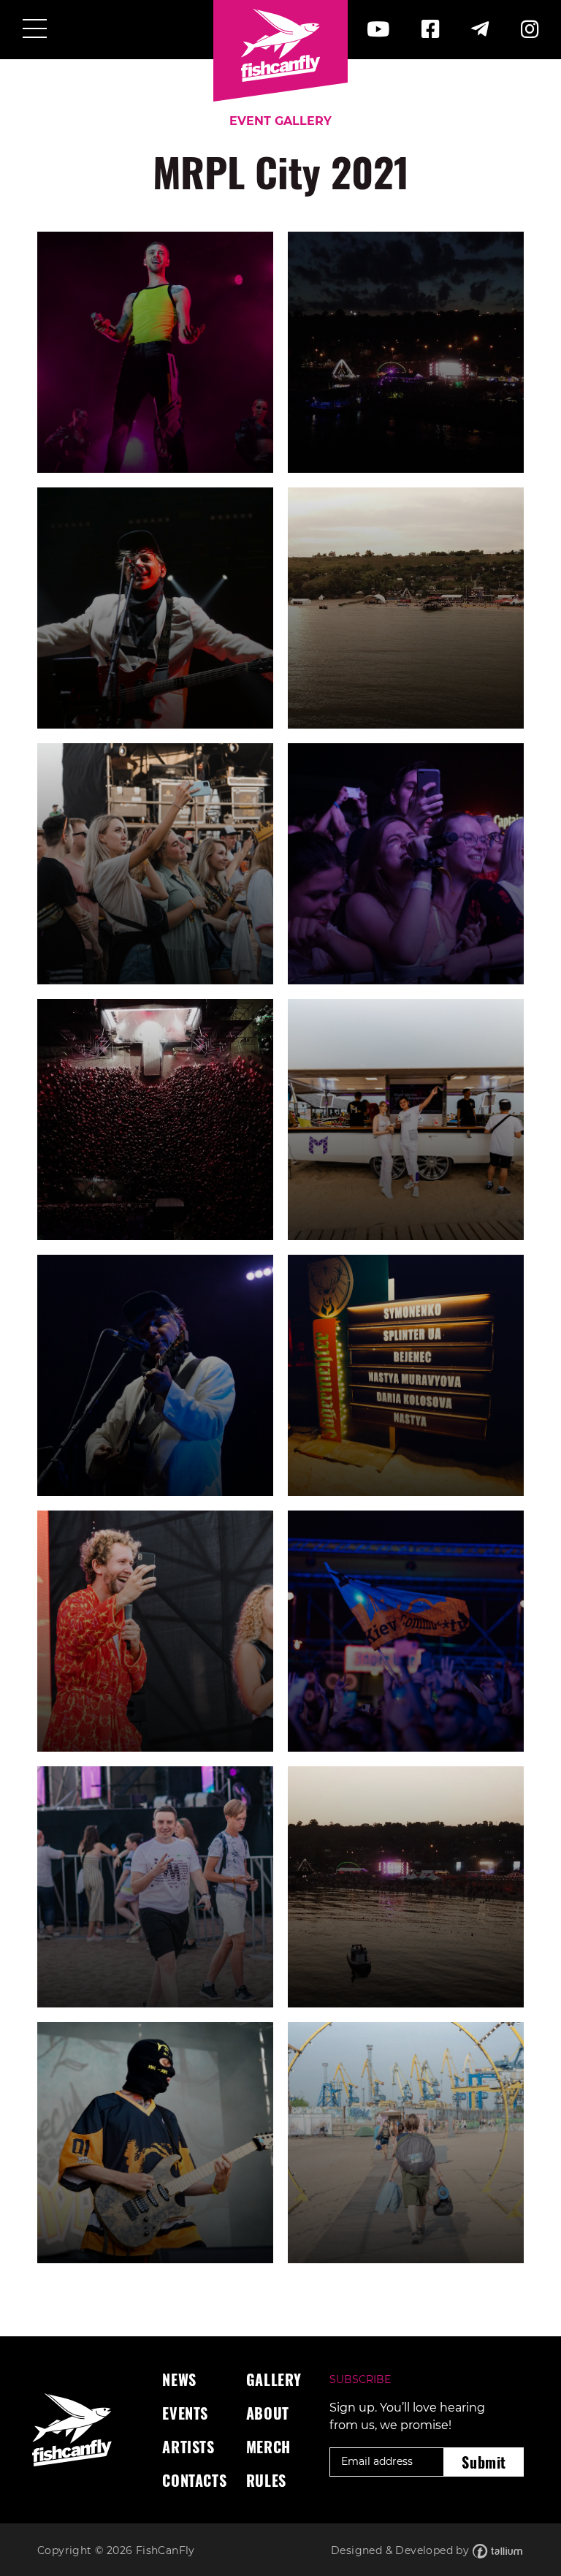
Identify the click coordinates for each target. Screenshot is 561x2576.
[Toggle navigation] (35, 30)
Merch (268, 2447)
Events (185, 2413)
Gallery (274, 2379)
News (179, 2379)
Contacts (194, 2480)
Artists (188, 2447)
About (268, 2413)
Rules (266, 2480)
